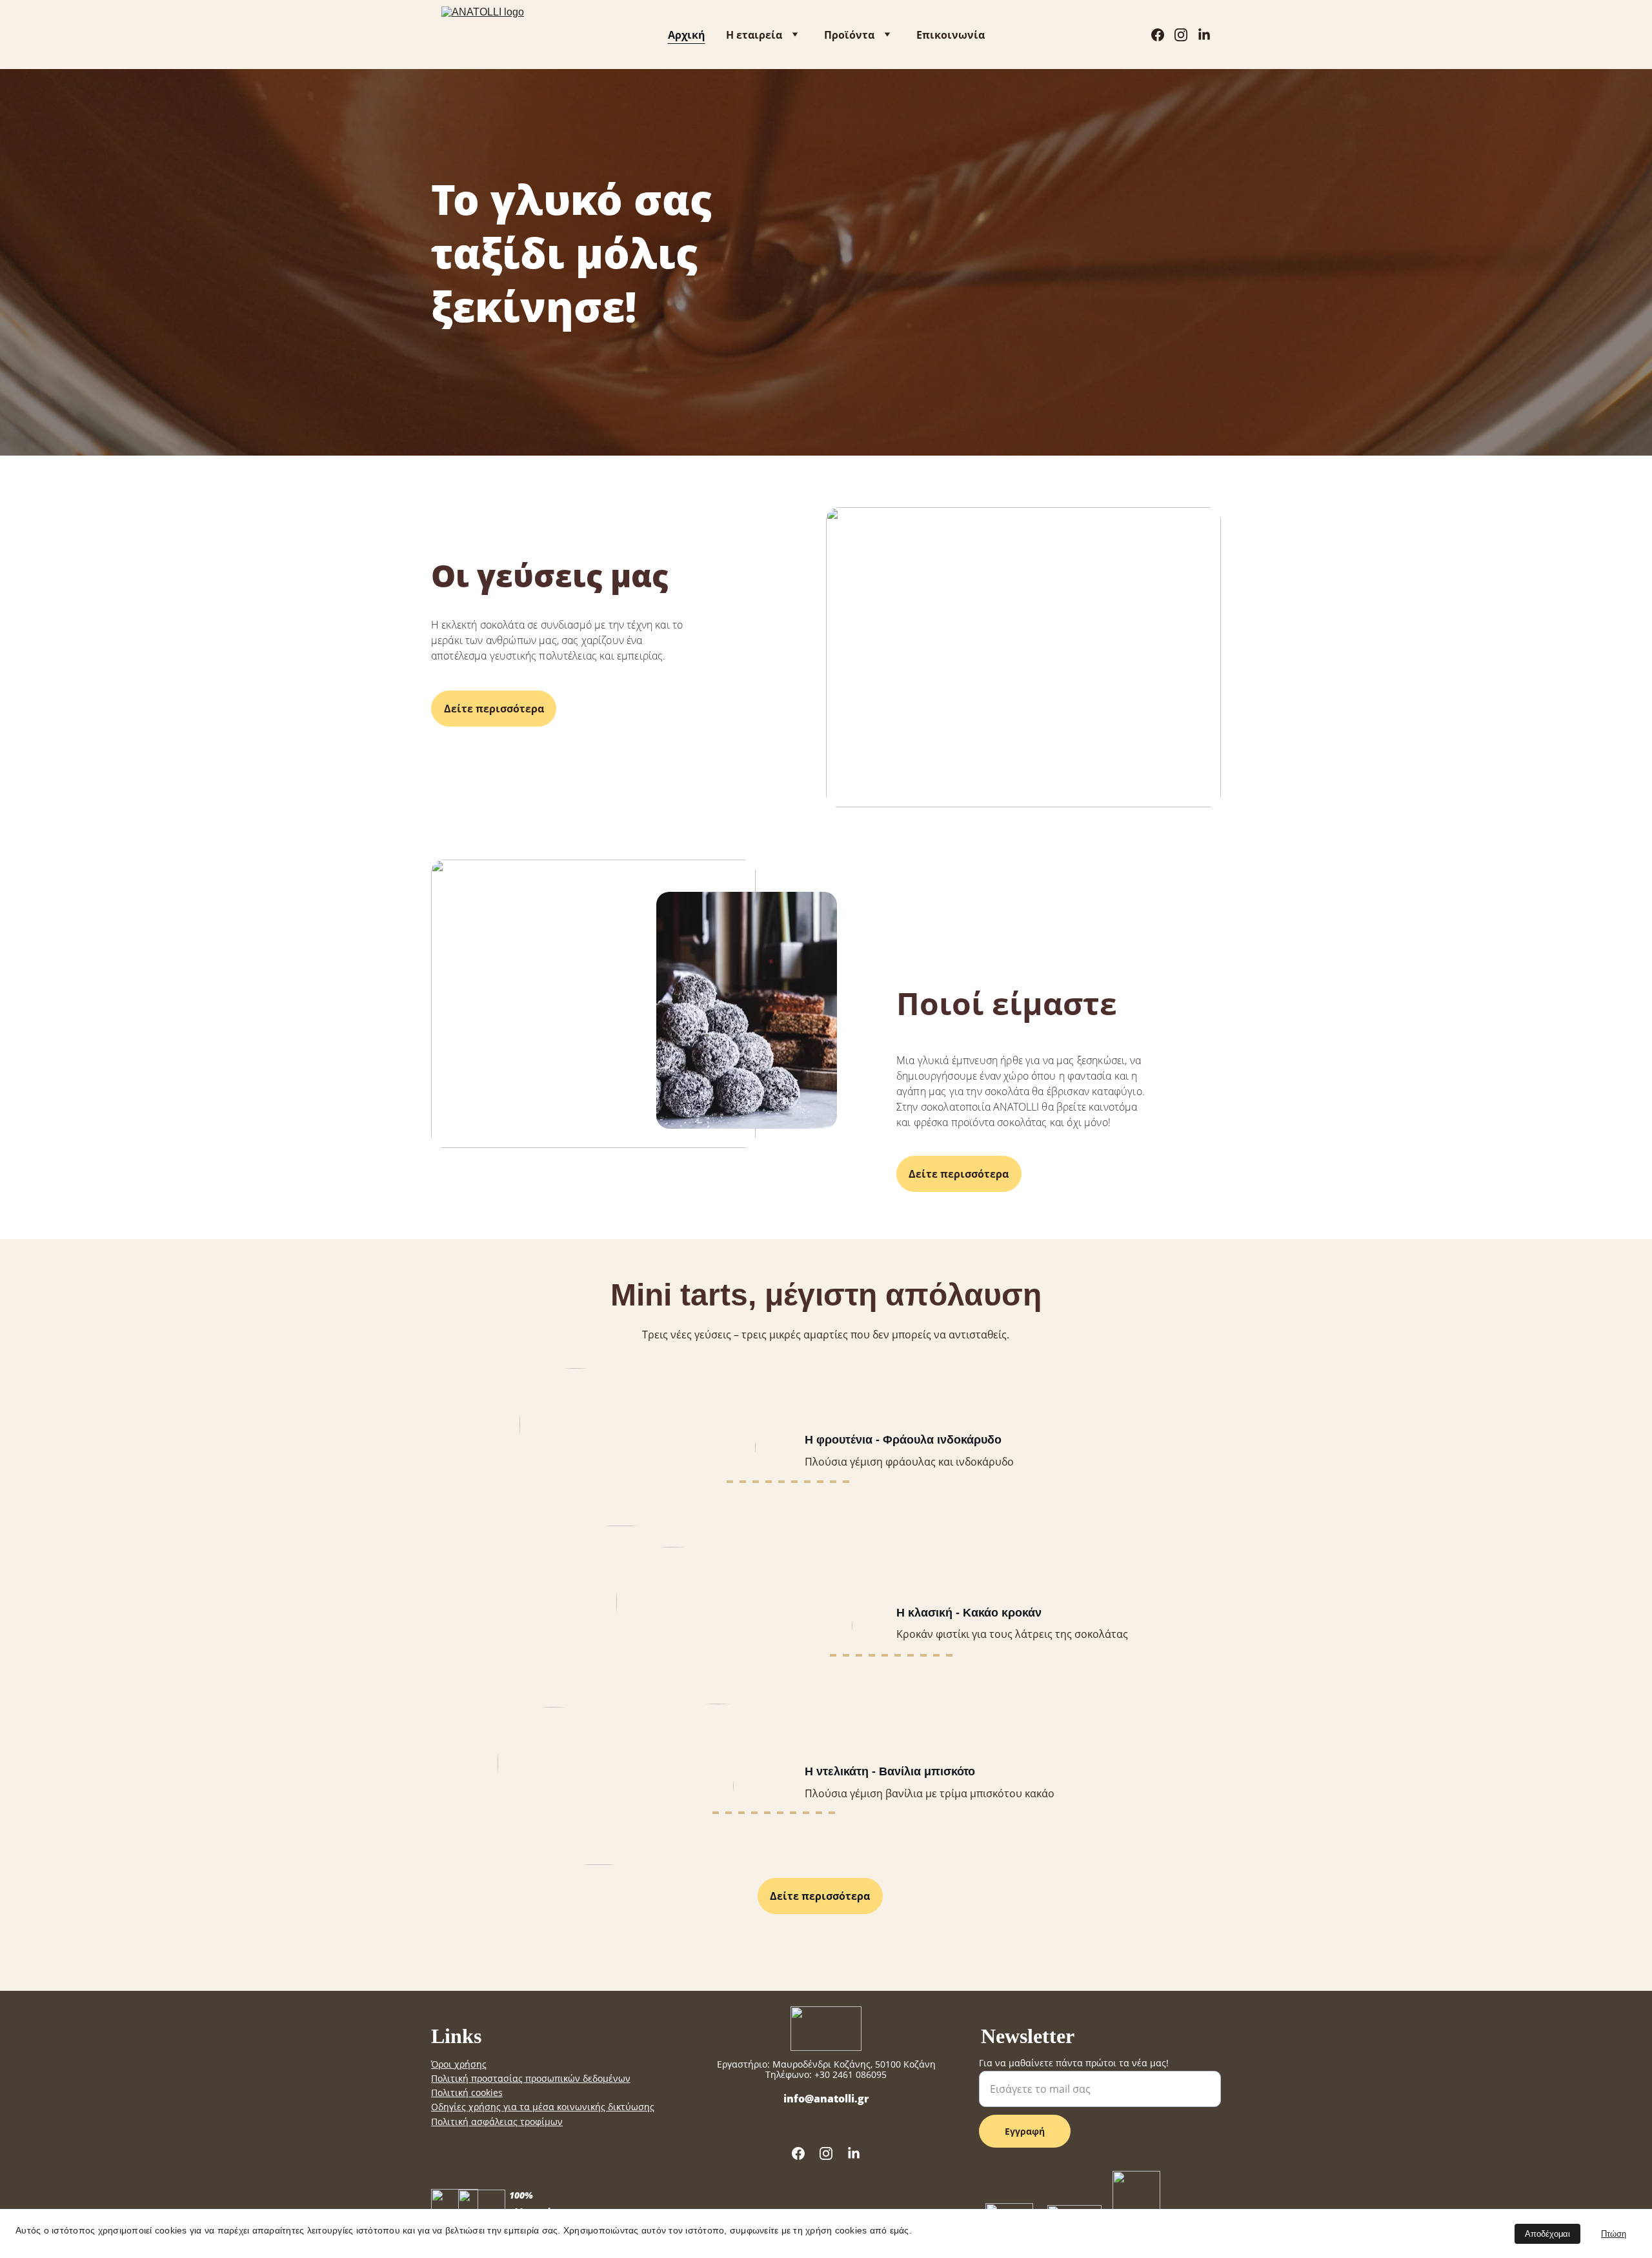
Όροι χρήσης (459, 2064)
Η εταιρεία (754, 35)
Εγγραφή (1025, 2131)
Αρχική (687, 35)
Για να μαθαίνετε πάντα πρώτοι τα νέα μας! (1074, 2063)
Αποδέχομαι (1547, 2234)
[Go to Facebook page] (1163, 35)
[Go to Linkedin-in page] (1204, 35)
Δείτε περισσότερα (494, 709)
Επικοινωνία (951, 35)
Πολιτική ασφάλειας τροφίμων (497, 2122)
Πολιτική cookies (467, 2092)
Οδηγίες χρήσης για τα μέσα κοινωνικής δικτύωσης (543, 2107)
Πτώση (1614, 2234)
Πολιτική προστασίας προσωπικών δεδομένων (531, 2078)
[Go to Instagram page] (1186, 35)
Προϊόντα (849, 35)
